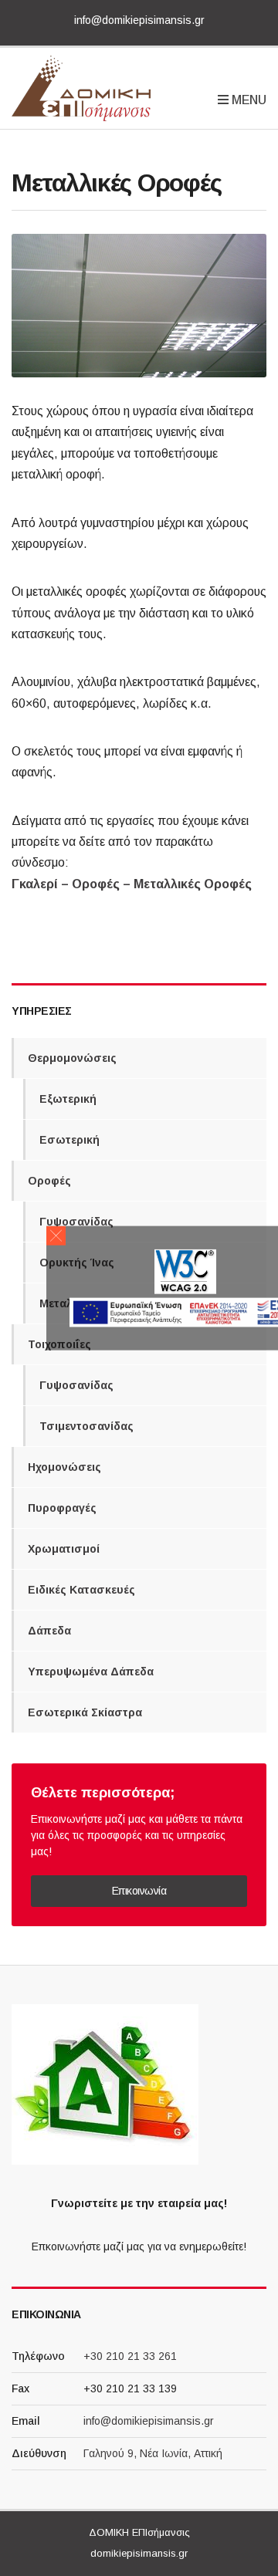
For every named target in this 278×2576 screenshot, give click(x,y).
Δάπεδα (49, 1631)
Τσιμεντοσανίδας (86, 1426)
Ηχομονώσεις (64, 1467)
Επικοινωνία (139, 1891)
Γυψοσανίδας (76, 1222)
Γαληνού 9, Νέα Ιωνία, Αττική (153, 2453)
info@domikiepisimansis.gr (139, 20)
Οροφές (49, 1181)
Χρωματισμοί (64, 1549)
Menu (247, 99)
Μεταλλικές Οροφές (191, 884)
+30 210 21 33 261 (130, 2356)
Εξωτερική (68, 1099)
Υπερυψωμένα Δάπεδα (91, 1672)
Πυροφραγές (62, 1508)
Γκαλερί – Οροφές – (71, 884)
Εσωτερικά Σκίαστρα (85, 1712)
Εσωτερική (69, 1140)
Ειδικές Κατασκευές (81, 1590)
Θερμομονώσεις (72, 1058)
